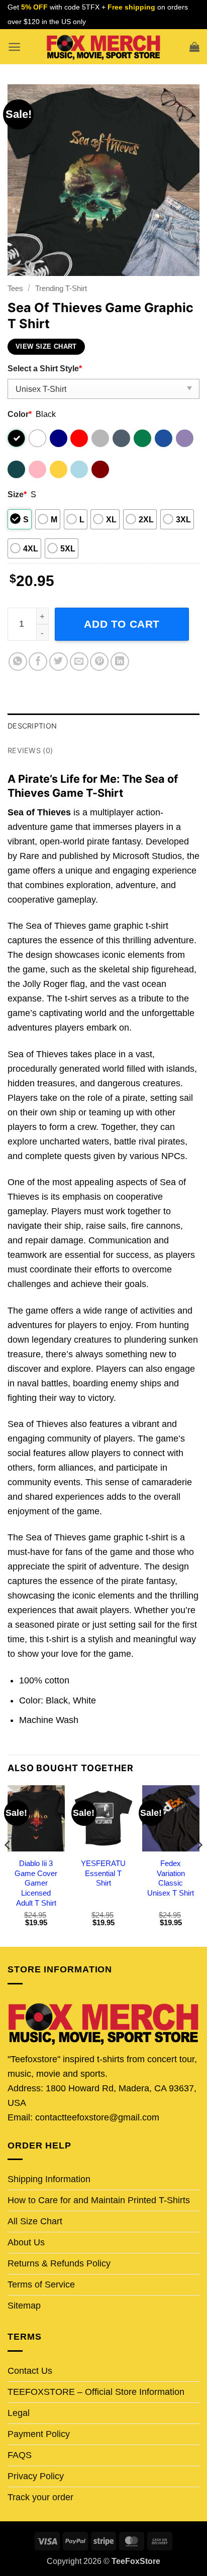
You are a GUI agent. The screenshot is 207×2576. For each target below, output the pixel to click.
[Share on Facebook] (38, 662)
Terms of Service (41, 2284)
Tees (15, 288)
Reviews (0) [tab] (30, 750)
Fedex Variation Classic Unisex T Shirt (171, 1878)
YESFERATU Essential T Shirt (103, 1873)
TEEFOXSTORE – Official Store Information (96, 2392)
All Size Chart (35, 2221)
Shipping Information (49, 2179)
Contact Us (30, 2371)
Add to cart (122, 624)
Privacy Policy (36, 2476)
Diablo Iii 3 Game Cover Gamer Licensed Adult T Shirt (36, 1883)
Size (17, 494)
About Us (26, 2242)
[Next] (199, 1865)
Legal (19, 2413)
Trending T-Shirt (61, 288)
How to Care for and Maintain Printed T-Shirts (99, 2200)
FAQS (20, 2455)
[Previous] (8, 1865)
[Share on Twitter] (59, 662)
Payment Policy (39, 2434)
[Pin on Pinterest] (99, 662)
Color (20, 414)
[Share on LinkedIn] (120, 662)
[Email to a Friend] (79, 662)
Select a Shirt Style (45, 368)
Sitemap (24, 2306)
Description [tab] (32, 726)
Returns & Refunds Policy (59, 2263)
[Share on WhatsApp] (18, 662)
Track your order (40, 2497)
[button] (14, 47)
